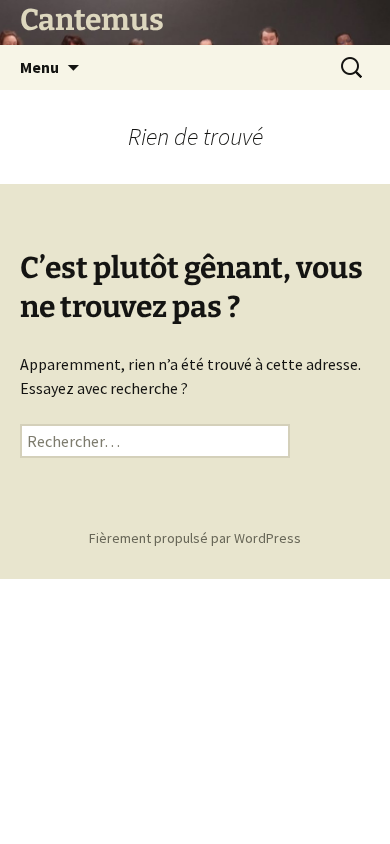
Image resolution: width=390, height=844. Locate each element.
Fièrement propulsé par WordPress (195, 538)
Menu (39, 67)
